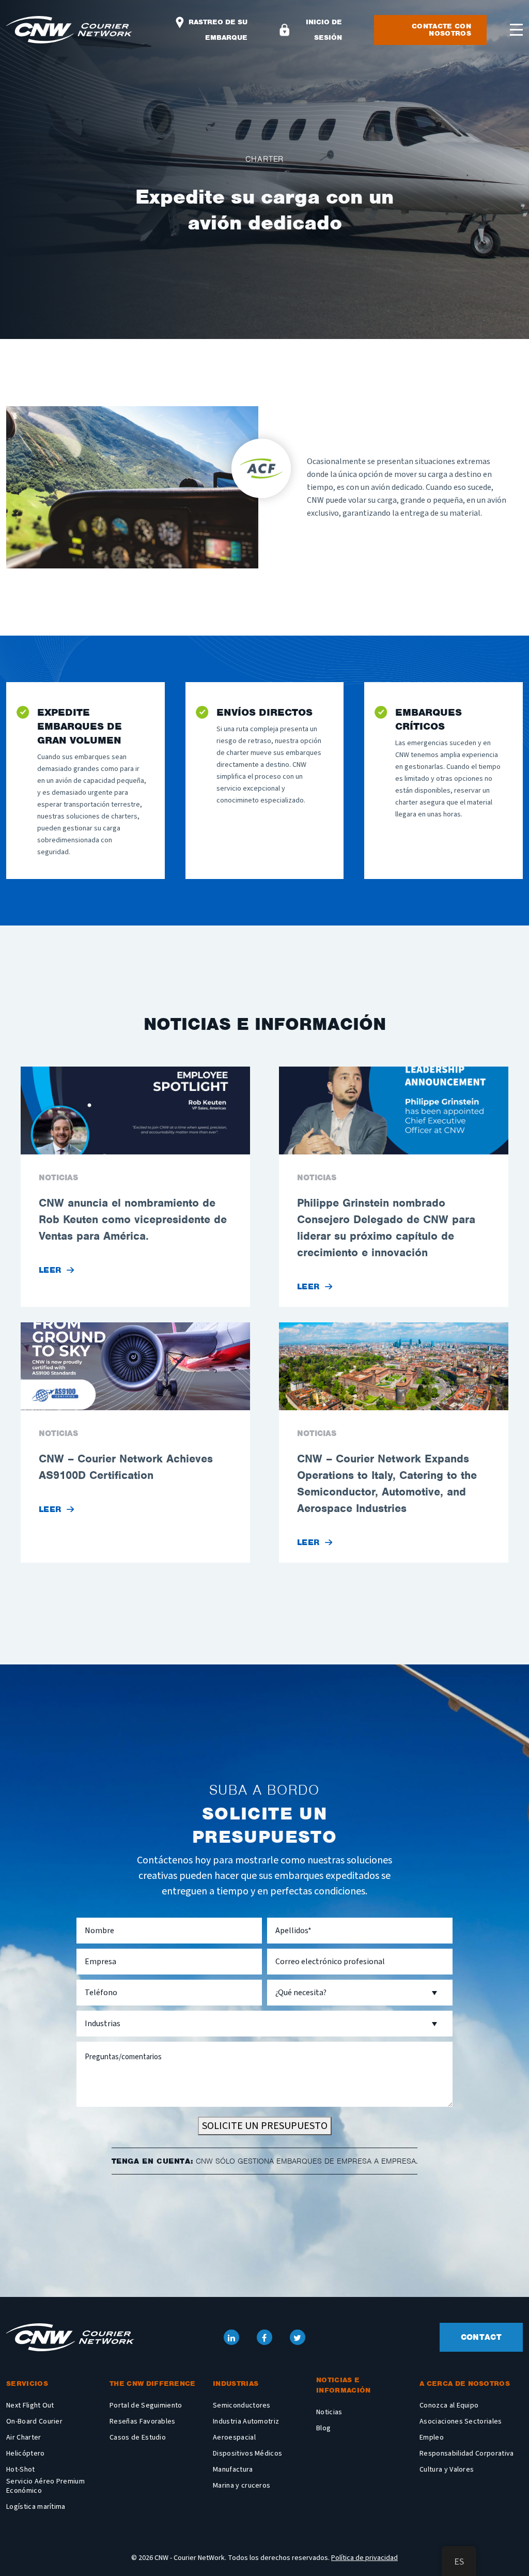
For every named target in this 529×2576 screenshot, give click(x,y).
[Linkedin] (231, 2337)
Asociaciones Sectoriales (461, 2421)
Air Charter (24, 2438)
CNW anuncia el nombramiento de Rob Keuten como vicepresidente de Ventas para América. (133, 1219)
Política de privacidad (364, 2558)
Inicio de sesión (324, 30)
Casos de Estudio (138, 2438)
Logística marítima (36, 2507)
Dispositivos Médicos (247, 2454)
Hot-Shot (21, 2470)
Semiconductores (242, 2405)
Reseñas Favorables (143, 2421)
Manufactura (233, 2470)
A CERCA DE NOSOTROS (465, 2384)
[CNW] (70, 2337)
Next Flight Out (30, 2405)
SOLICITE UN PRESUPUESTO (265, 2126)
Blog (323, 2428)
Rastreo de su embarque (217, 30)
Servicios (27, 2384)
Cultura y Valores (447, 2470)
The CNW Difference (153, 2384)
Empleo (432, 2438)
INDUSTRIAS (236, 2384)
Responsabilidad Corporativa (467, 2454)
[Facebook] (264, 2337)
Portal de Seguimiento (146, 2405)
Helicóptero (26, 2454)
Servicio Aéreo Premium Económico (45, 2486)
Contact (481, 2337)
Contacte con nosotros (441, 30)
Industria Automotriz (246, 2421)
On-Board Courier (34, 2421)
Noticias (329, 2412)
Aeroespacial (234, 2438)
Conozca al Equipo (449, 2405)
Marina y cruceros (242, 2486)
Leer (50, 1270)
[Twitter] (298, 2337)
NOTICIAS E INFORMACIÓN (344, 2385)
